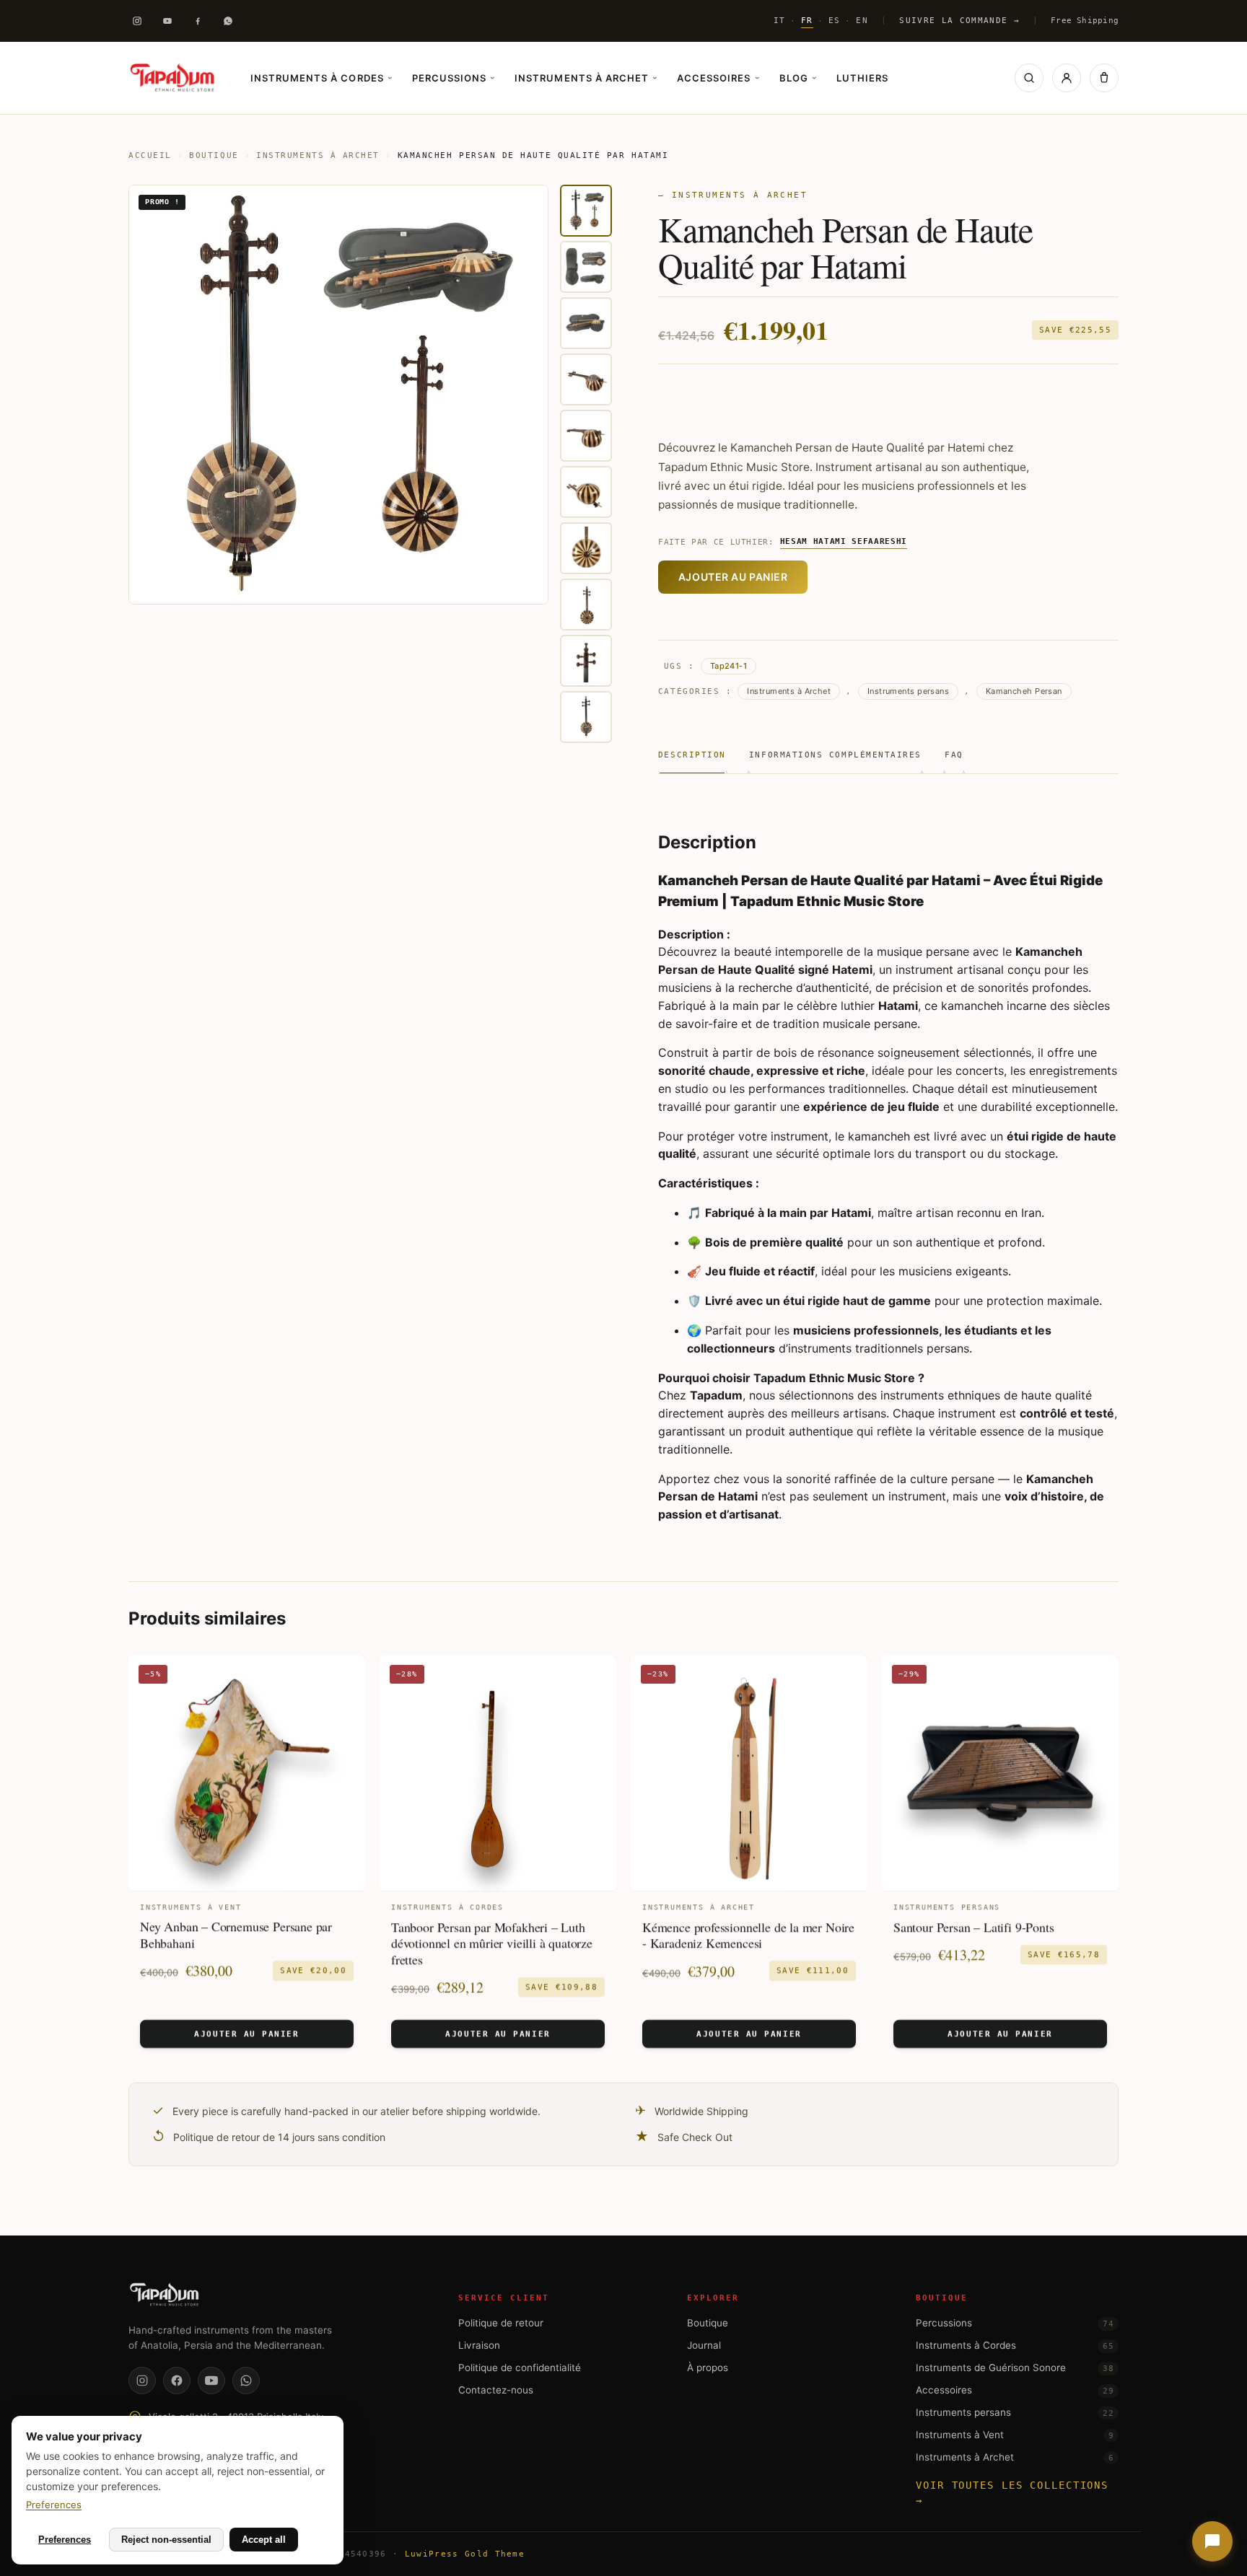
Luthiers (862, 78)
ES (835, 20)
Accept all (264, 2540)
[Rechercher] (1029, 78)
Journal (704, 2345)
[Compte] (1067, 78)
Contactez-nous (496, 2390)
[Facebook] (198, 21)
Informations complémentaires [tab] (835, 755)
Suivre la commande (959, 21)
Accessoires (718, 78)
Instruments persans (908, 691)
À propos (708, 2368)
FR (807, 20)
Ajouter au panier (733, 577)
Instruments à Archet (586, 78)
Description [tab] (692, 755)
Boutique (214, 155)
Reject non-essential (166, 2540)
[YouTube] (211, 2381)
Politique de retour (501, 2323)
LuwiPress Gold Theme (465, 2554)
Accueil (150, 155)
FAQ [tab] (954, 755)
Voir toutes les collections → (1012, 2493)
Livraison (479, 2345)
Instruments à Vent (1015, 2435)
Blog (798, 78)
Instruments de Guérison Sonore (1015, 2368)
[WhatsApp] (246, 2381)
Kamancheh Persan (1024, 691)
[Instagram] (137, 21)
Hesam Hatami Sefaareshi (844, 541)
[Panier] (1104, 78)
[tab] (586, 211)
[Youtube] (167, 21)
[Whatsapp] (228, 21)
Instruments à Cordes (321, 78)
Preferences (54, 2505)
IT (780, 20)
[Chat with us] (1212, 2541)
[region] (370, 464)
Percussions (454, 78)
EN (862, 20)
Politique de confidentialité (520, 2368)
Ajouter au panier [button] (246, 2034)
